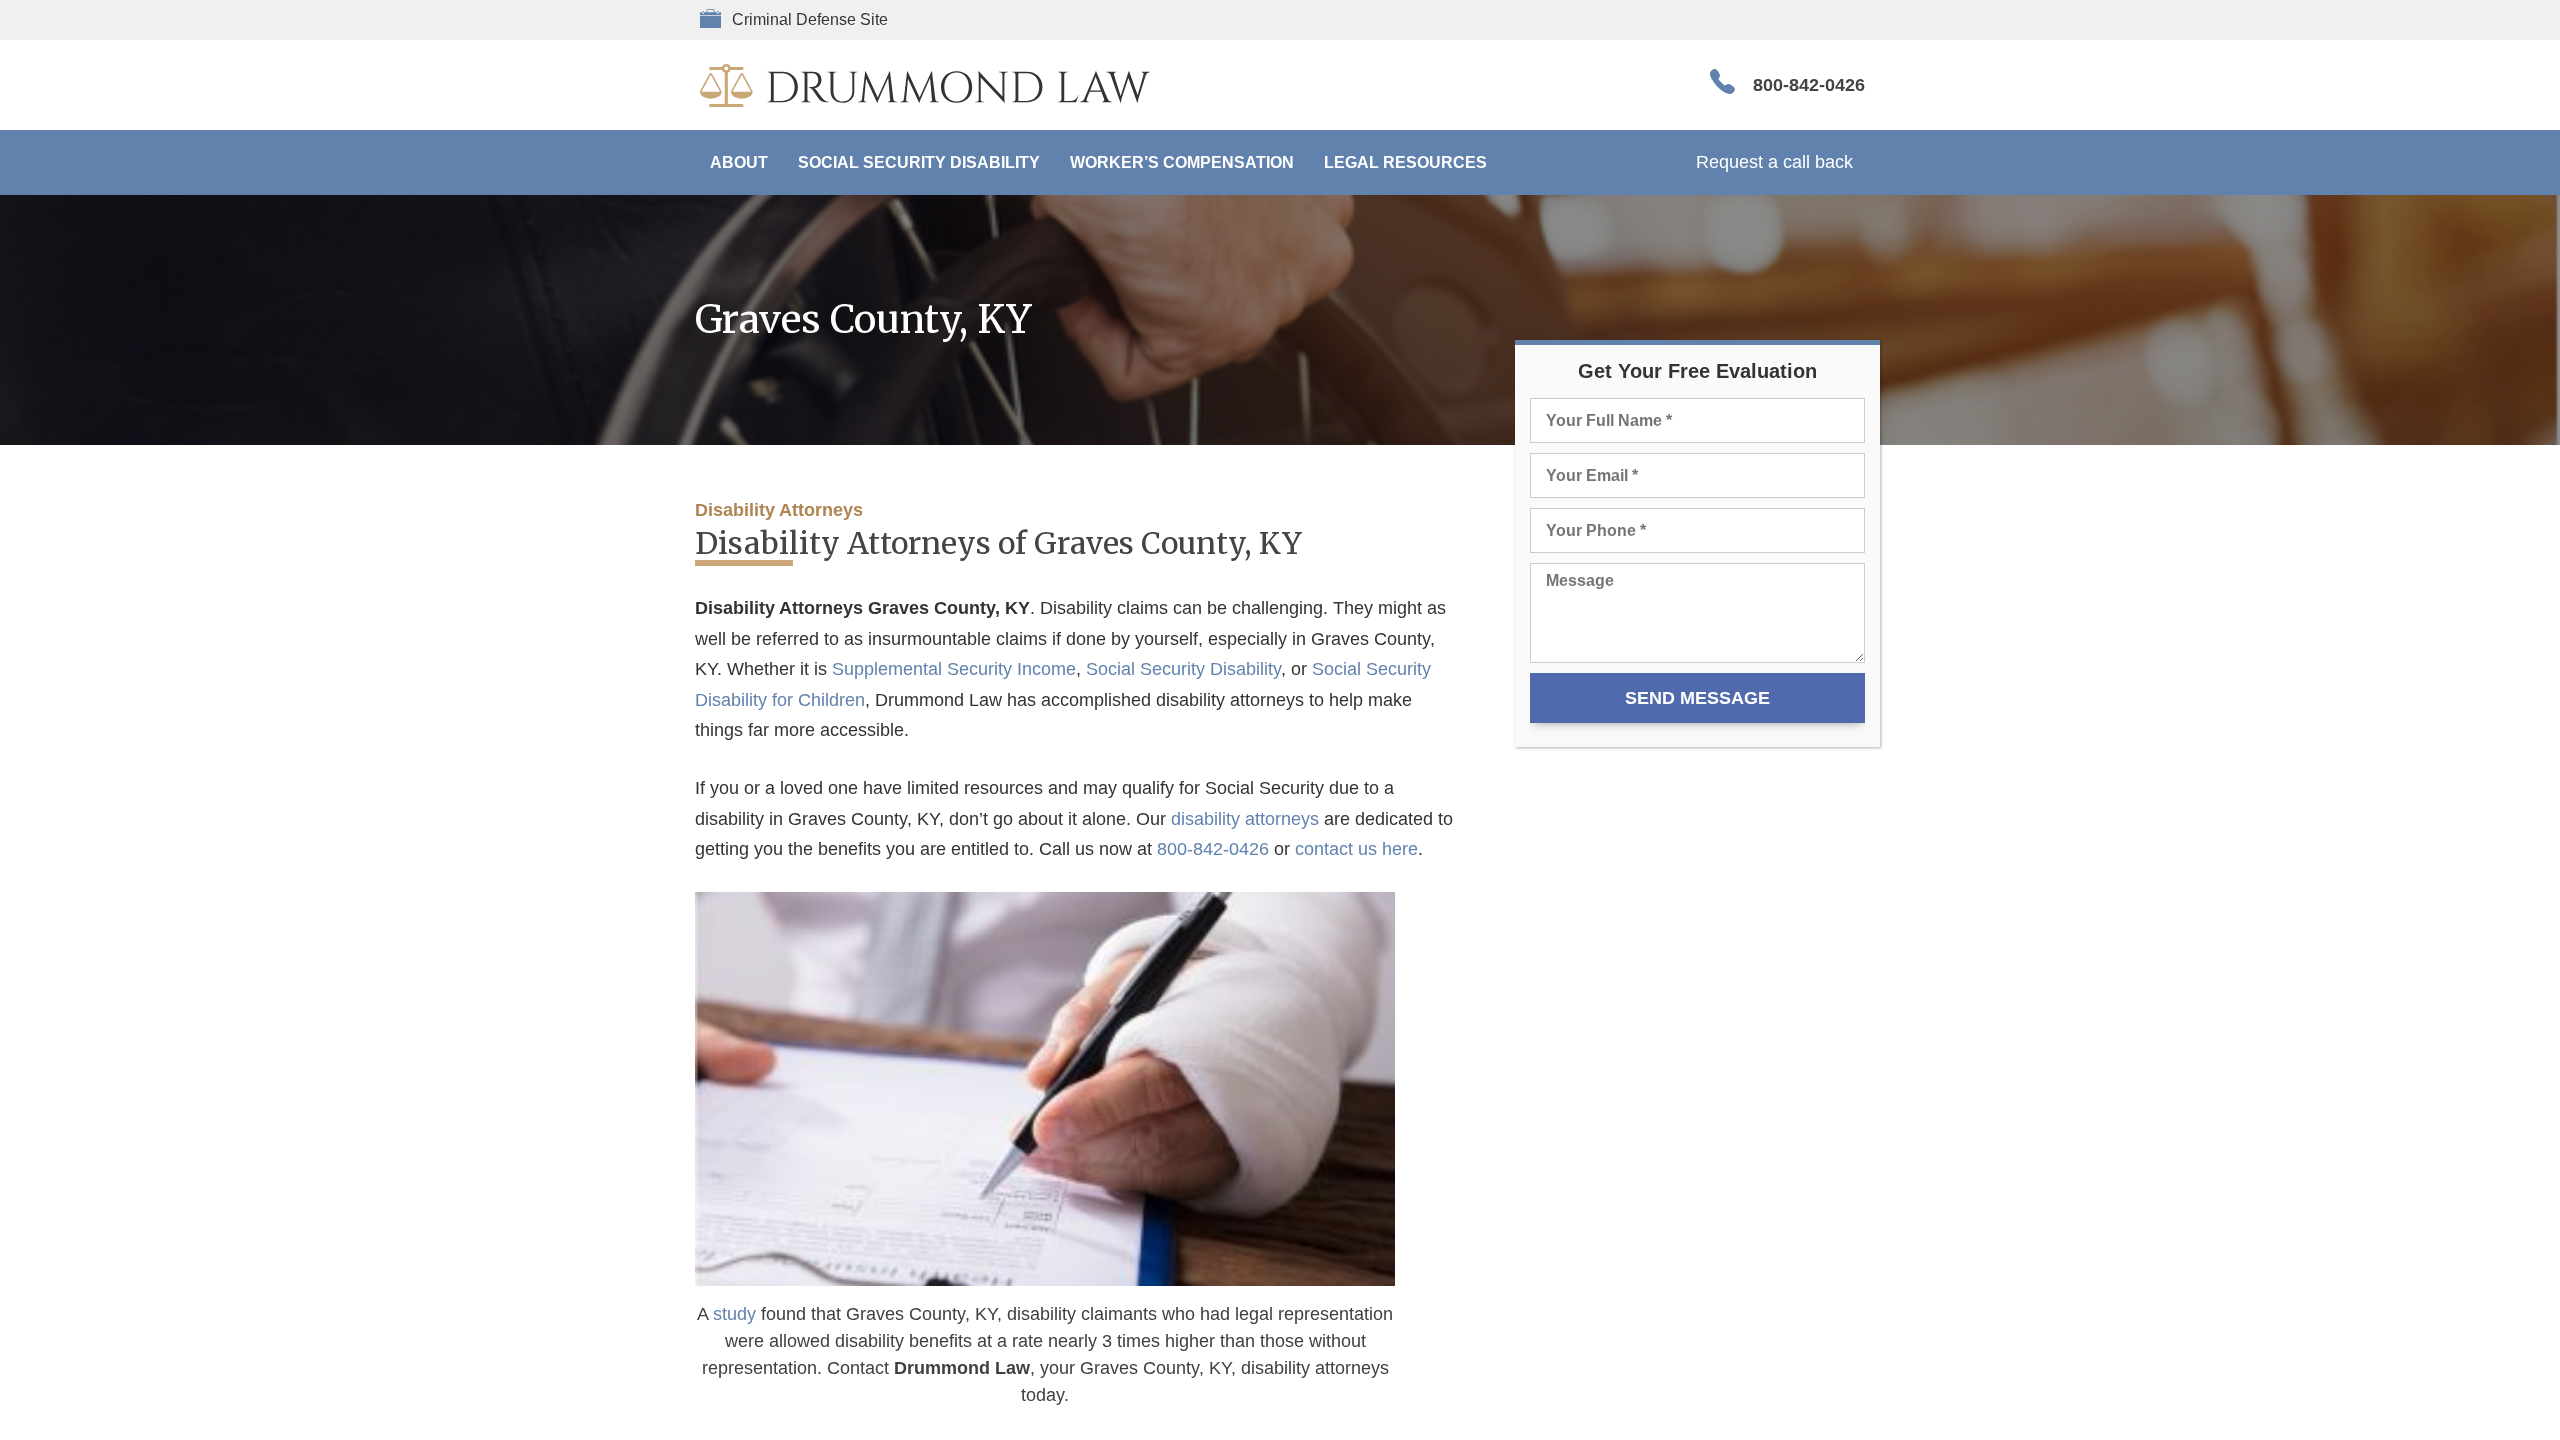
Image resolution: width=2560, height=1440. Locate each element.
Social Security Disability (919, 162)
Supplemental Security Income (954, 669)
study (734, 1314)
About (739, 162)
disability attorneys (1245, 819)
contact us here (1356, 849)
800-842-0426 (1809, 85)
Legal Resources (1405, 162)
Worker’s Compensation (1182, 162)
